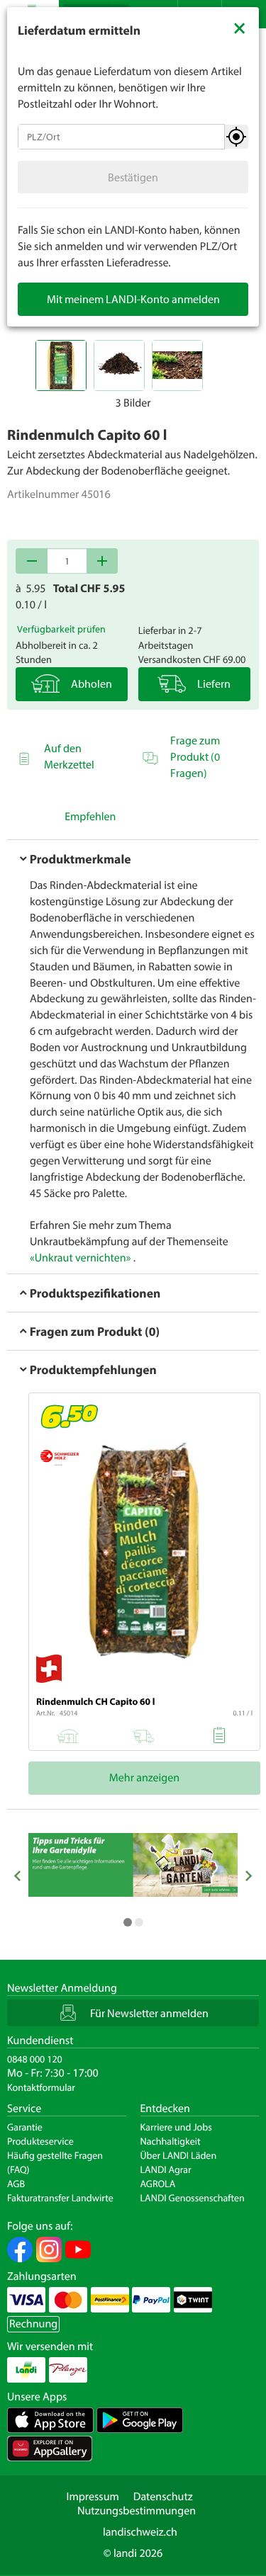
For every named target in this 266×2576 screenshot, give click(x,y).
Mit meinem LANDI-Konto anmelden (133, 299)
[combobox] (121, 137)
